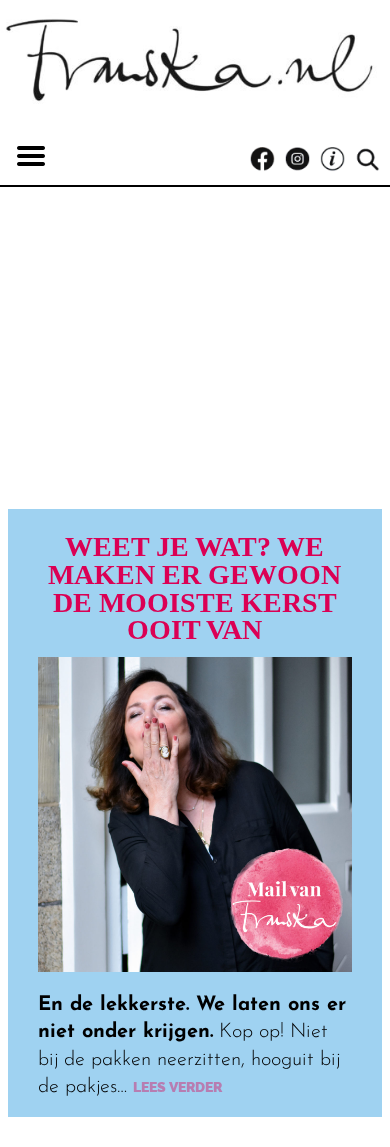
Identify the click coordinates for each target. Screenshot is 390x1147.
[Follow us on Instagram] (302, 159)
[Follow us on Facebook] (267, 159)
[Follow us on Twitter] (337, 159)
